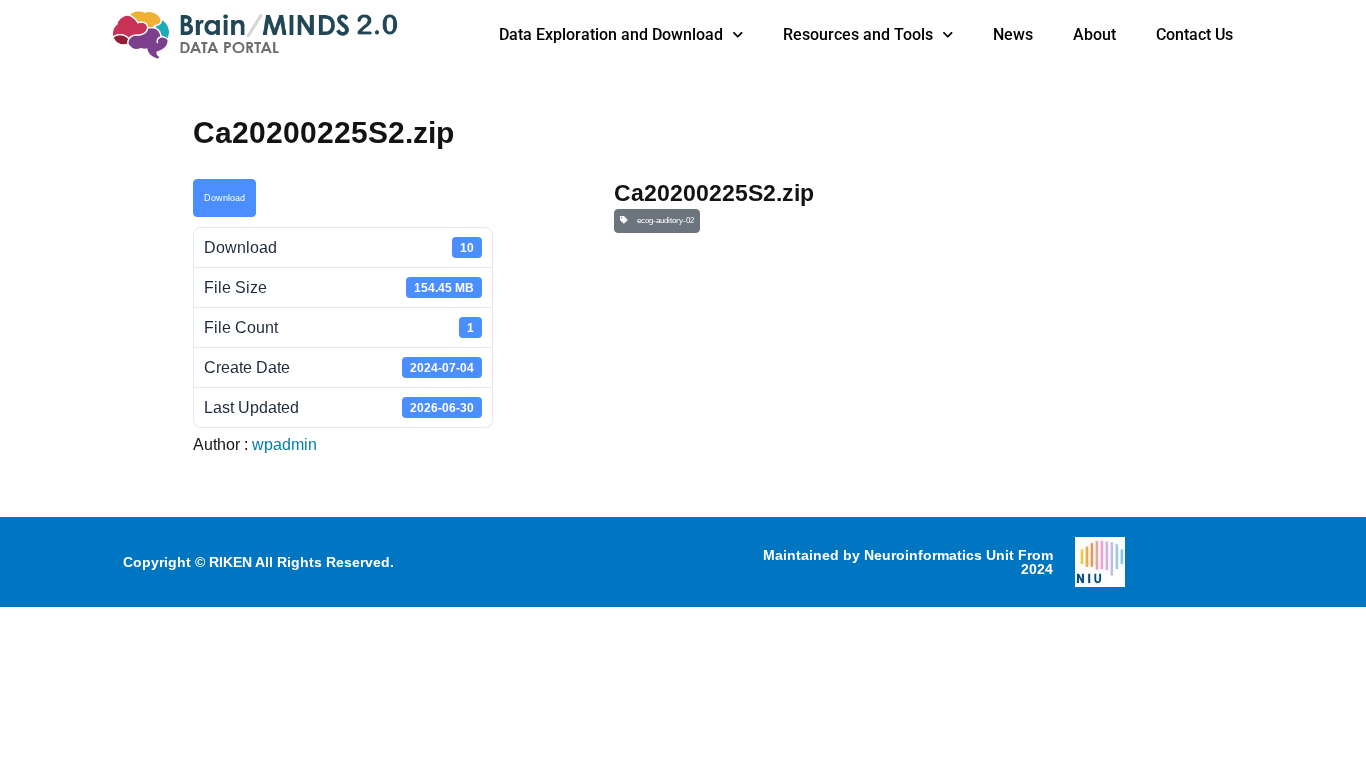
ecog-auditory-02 (663, 220)
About (1094, 34)
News (1013, 34)
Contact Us (1194, 34)
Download (224, 198)
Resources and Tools (858, 34)
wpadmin (284, 444)
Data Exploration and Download (611, 34)
